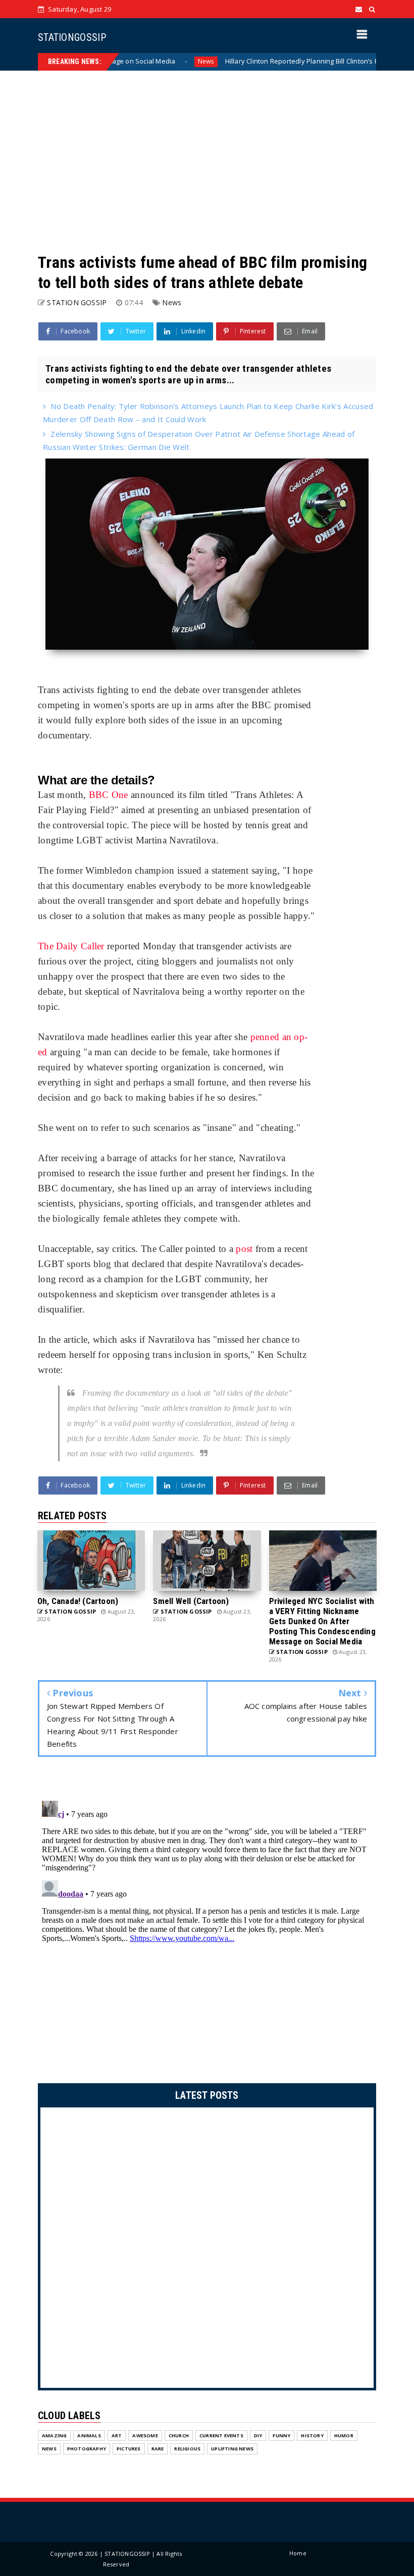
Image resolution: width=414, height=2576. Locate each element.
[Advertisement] (207, 161)
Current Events (221, 2436)
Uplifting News (232, 2449)
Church (179, 2436)
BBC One (109, 795)
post (244, 1249)
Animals (89, 2436)
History (312, 2436)
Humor (344, 2436)
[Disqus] (207, 1923)
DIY (258, 2436)
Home (298, 2553)
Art (117, 2436)
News (163, 61)
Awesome (145, 2436)
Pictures (129, 2449)
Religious (187, 2449)
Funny (281, 2436)
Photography (87, 2449)
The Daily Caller (71, 946)
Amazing (54, 2436)
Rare (158, 2449)
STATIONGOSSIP (72, 37)
